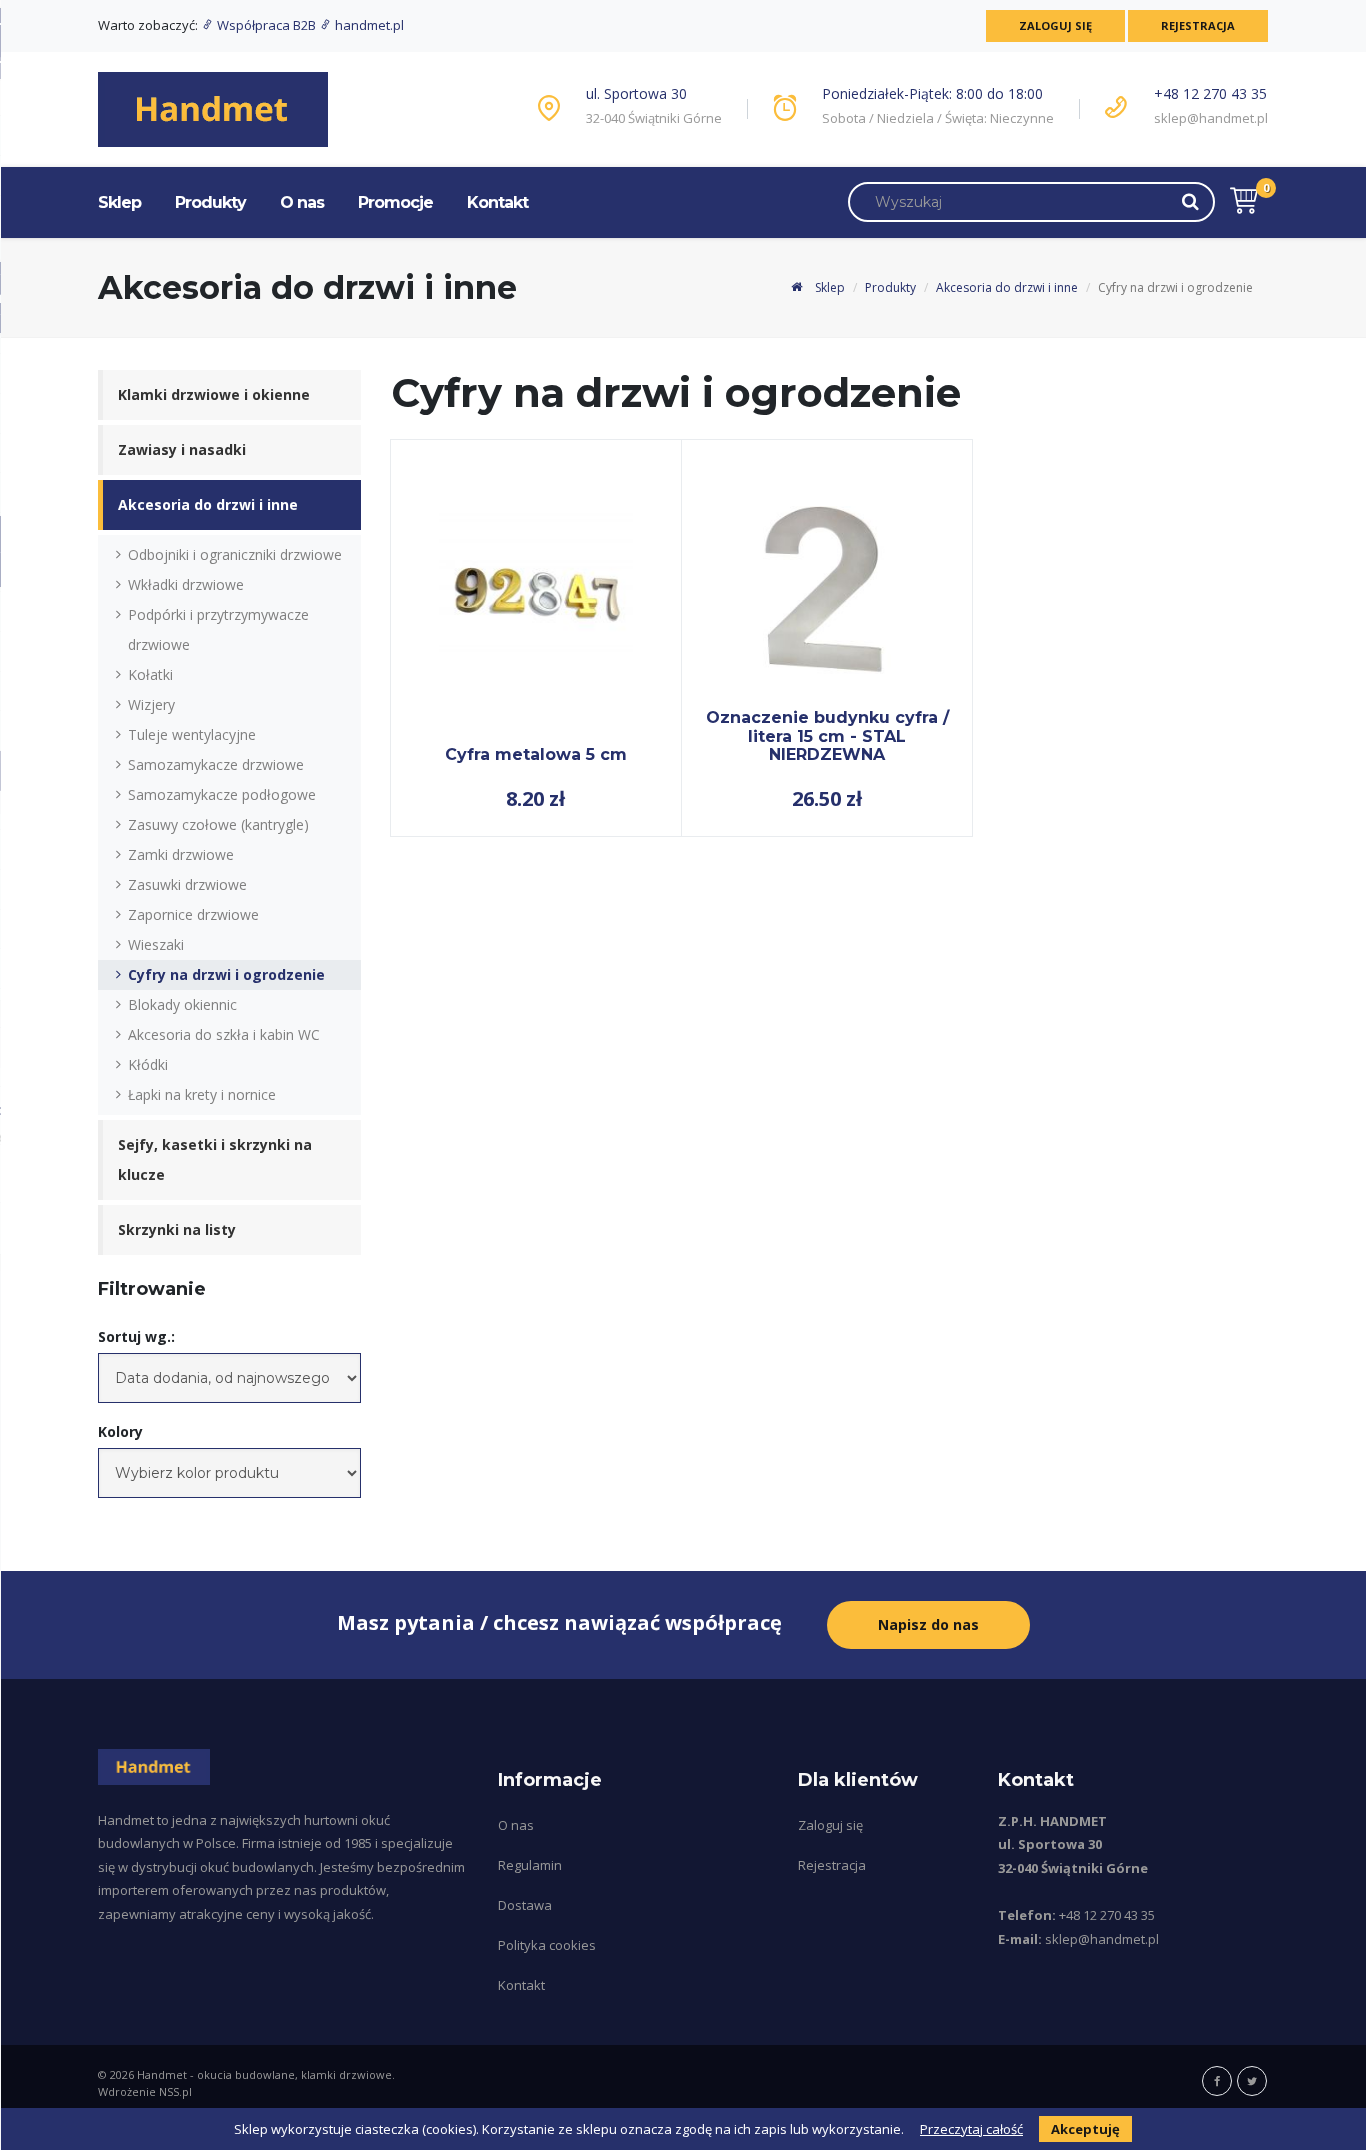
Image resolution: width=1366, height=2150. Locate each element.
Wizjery (151, 704)
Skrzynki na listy (177, 1229)
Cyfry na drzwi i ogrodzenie (226, 974)
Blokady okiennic (182, 1004)
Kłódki (148, 1064)
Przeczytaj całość (971, 2129)
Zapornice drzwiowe (193, 914)
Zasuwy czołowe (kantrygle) (218, 824)
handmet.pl (368, 25)
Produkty (210, 202)
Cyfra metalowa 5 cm (536, 754)
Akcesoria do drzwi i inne (1007, 287)
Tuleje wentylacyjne (192, 734)
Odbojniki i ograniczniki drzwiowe (235, 554)
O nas (302, 202)
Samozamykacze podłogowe (222, 794)
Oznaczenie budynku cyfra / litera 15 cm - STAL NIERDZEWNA (827, 736)
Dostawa (525, 1905)
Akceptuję (1085, 2129)
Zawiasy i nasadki (182, 449)
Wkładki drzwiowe (186, 584)
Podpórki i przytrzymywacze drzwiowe (218, 629)
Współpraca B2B (266, 25)
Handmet (162, 2074)
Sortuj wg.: (136, 1336)
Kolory (120, 1431)
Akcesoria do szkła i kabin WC (224, 1034)
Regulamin (530, 1865)
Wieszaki (156, 944)
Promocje (395, 202)
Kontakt (497, 202)
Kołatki (150, 674)
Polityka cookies (547, 1945)
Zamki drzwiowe (181, 854)
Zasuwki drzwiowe (187, 884)
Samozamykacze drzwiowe (216, 764)
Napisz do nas (928, 1624)
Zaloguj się (1055, 25)
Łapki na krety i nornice (202, 1094)
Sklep (119, 202)
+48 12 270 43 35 (1210, 93)
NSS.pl (175, 2091)
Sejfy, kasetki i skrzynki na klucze (215, 1159)
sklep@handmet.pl (1211, 118)
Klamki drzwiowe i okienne (214, 394)
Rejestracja (1198, 25)
